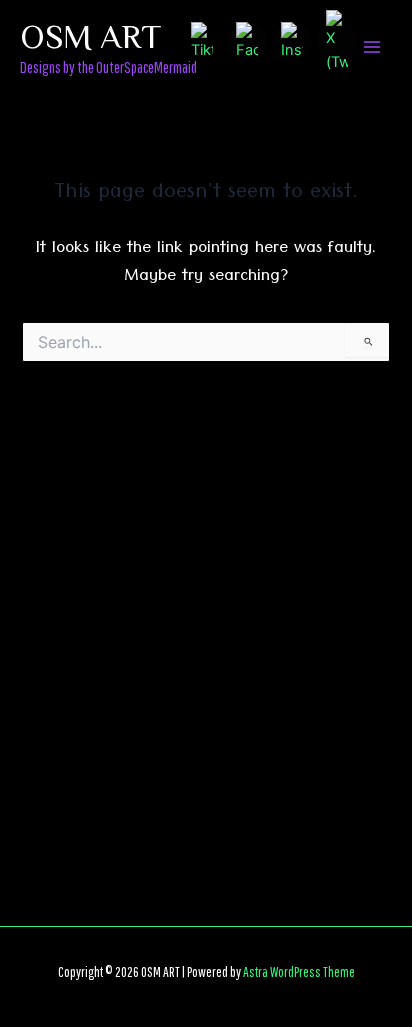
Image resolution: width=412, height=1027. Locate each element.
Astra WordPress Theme (299, 971)
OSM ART (90, 35)
